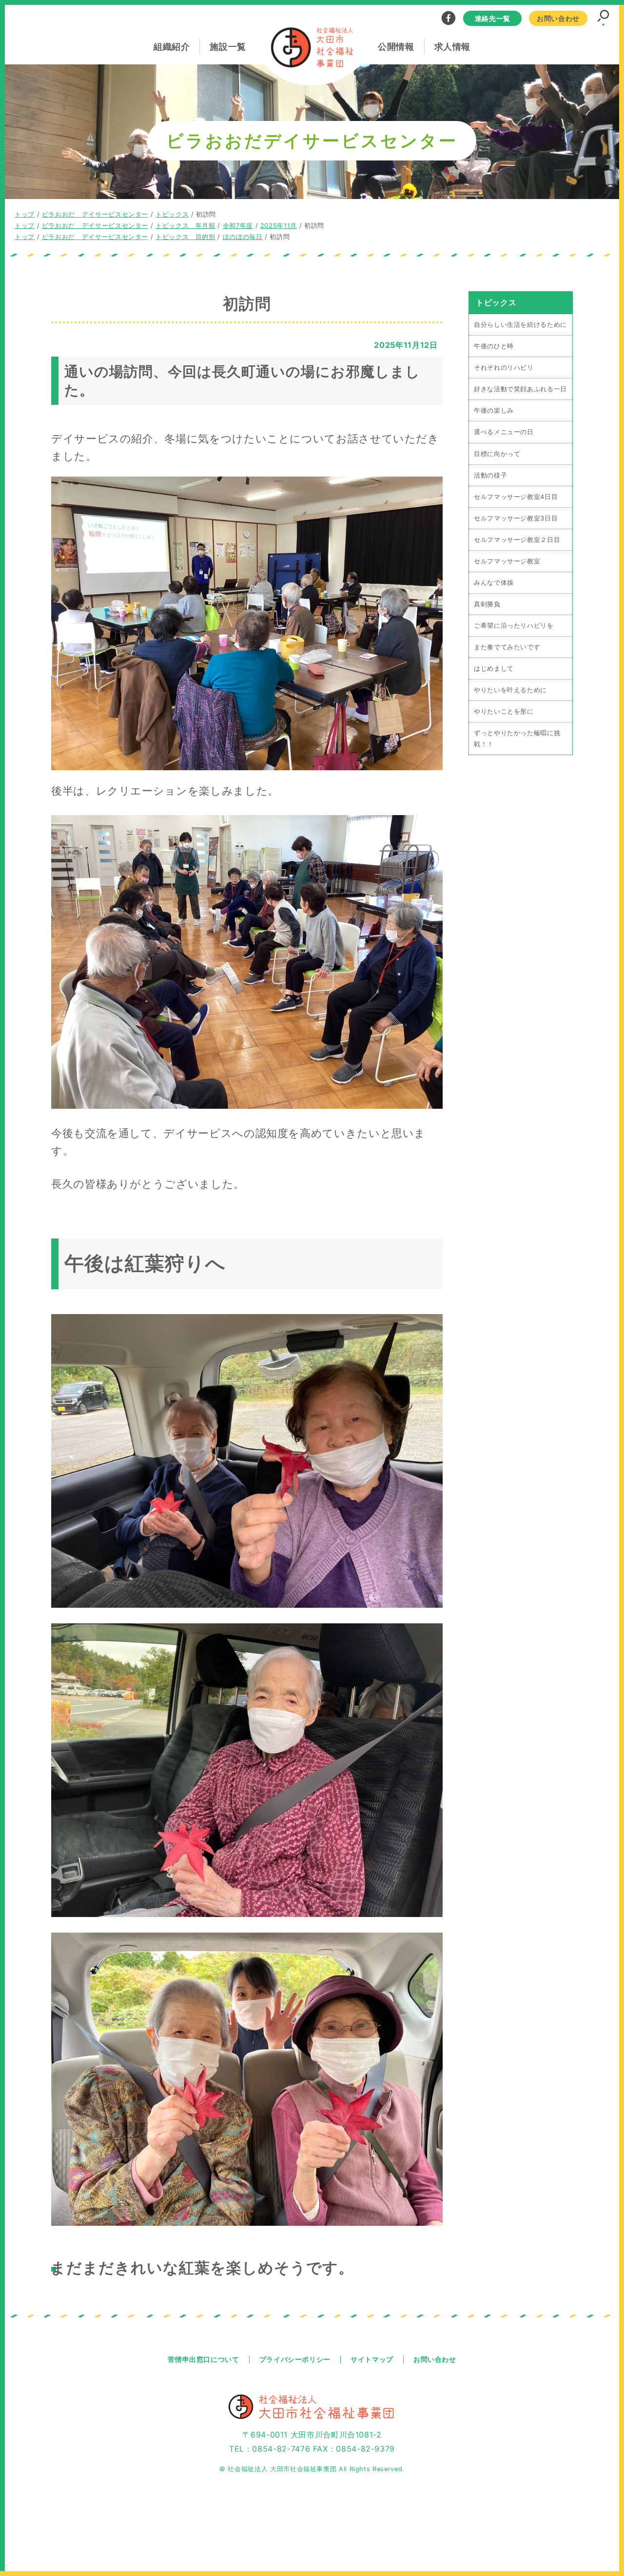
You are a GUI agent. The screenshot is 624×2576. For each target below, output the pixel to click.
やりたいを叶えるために (510, 690)
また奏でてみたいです (507, 647)
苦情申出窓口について (203, 2359)
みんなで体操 (494, 583)
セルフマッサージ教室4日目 (516, 497)
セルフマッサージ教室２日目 (517, 540)
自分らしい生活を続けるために (520, 325)
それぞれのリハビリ (504, 368)
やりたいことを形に (504, 711)
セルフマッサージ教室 (507, 561)
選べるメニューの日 (504, 432)
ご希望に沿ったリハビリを (514, 626)
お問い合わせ (558, 18)
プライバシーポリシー (295, 2359)
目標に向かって (497, 454)
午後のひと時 (494, 346)
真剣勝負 (487, 604)
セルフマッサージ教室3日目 (516, 518)
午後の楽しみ (494, 410)
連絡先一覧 (493, 18)
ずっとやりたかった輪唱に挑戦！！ (517, 739)
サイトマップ (372, 2359)
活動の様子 (490, 475)
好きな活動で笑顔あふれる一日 (520, 389)
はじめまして (494, 669)
